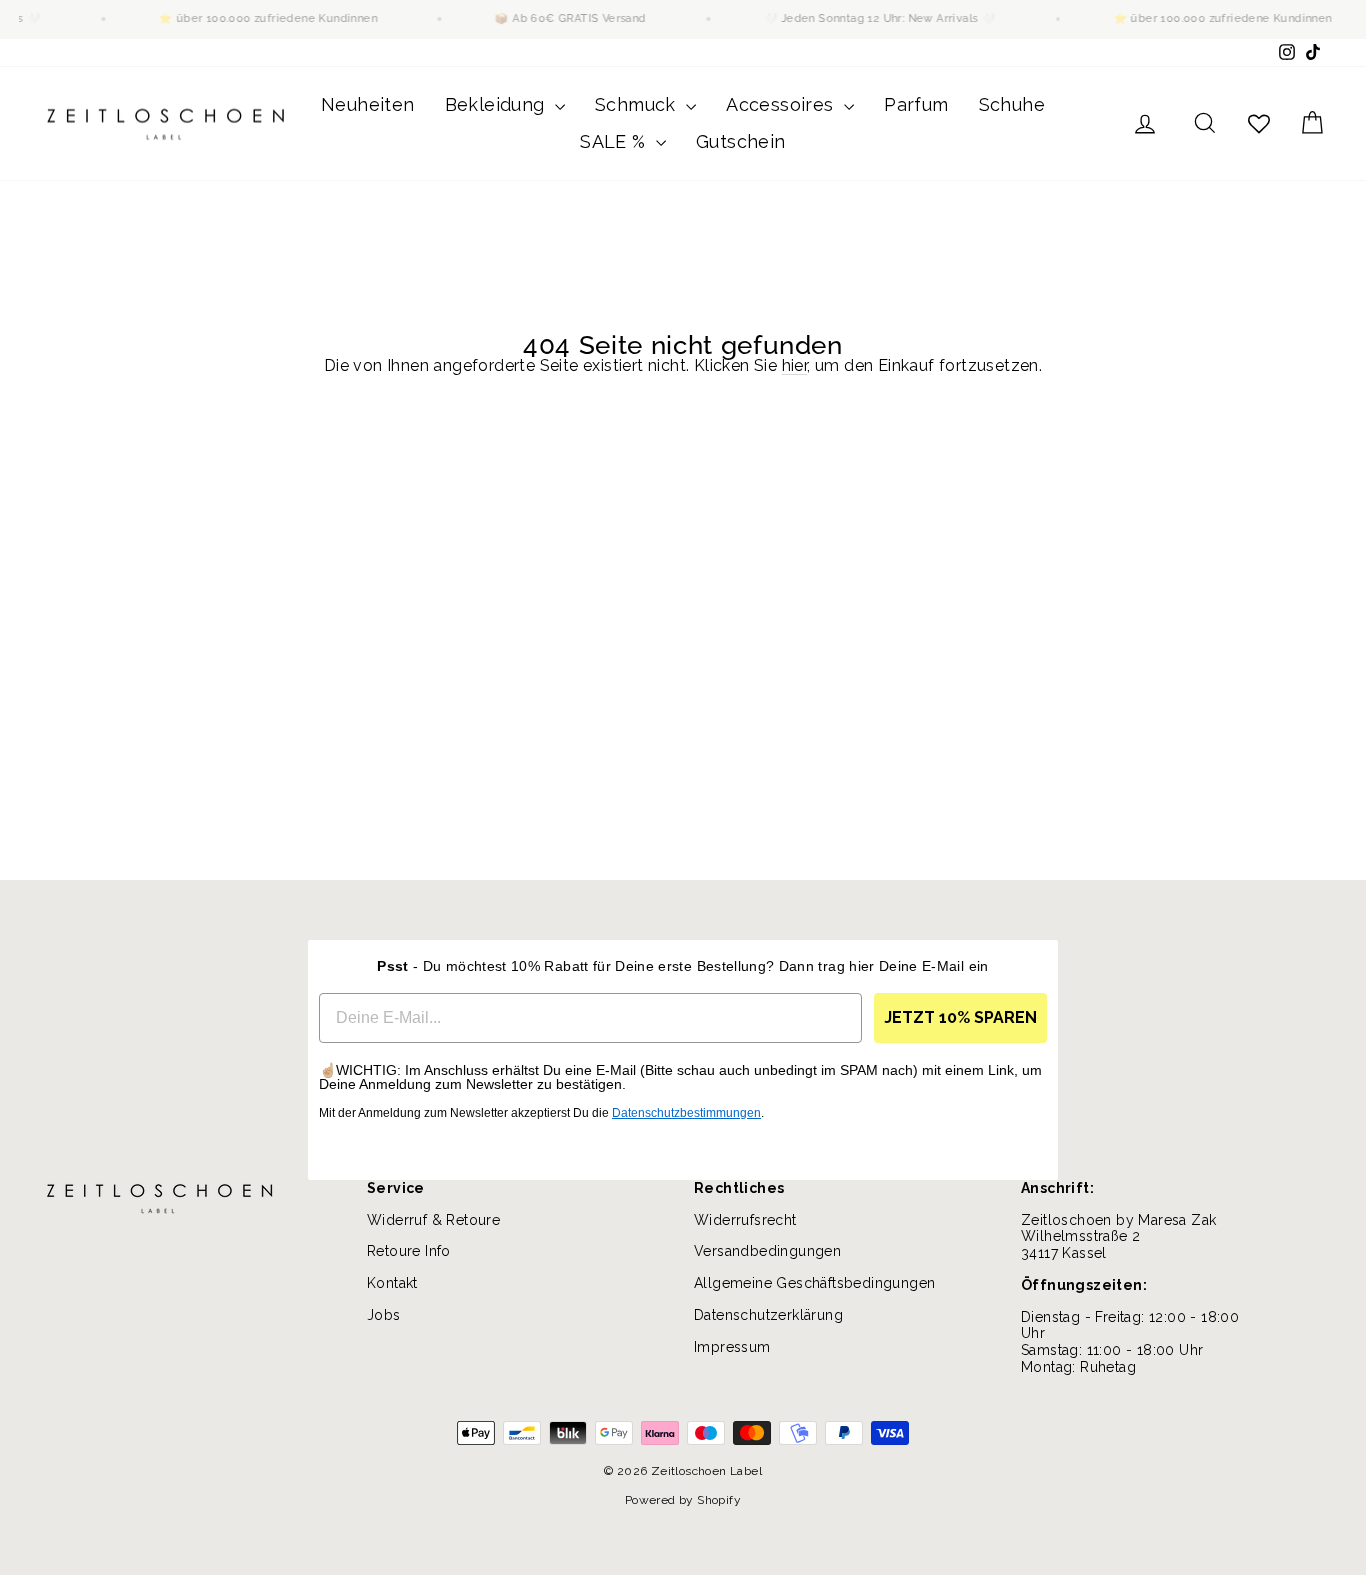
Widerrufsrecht (745, 1220)
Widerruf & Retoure (433, 1220)
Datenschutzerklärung (768, 1315)
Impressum (732, 1347)
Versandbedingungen (767, 1251)
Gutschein (741, 141)
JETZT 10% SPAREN (960, 1017)
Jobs (384, 1315)
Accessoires (782, 104)
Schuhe (1012, 104)
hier (795, 365)
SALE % (615, 141)
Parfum (916, 104)
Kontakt (392, 1283)
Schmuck (638, 104)
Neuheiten (368, 104)
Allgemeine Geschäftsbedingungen (814, 1283)
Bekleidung (497, 104)
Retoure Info (409, 1251)
